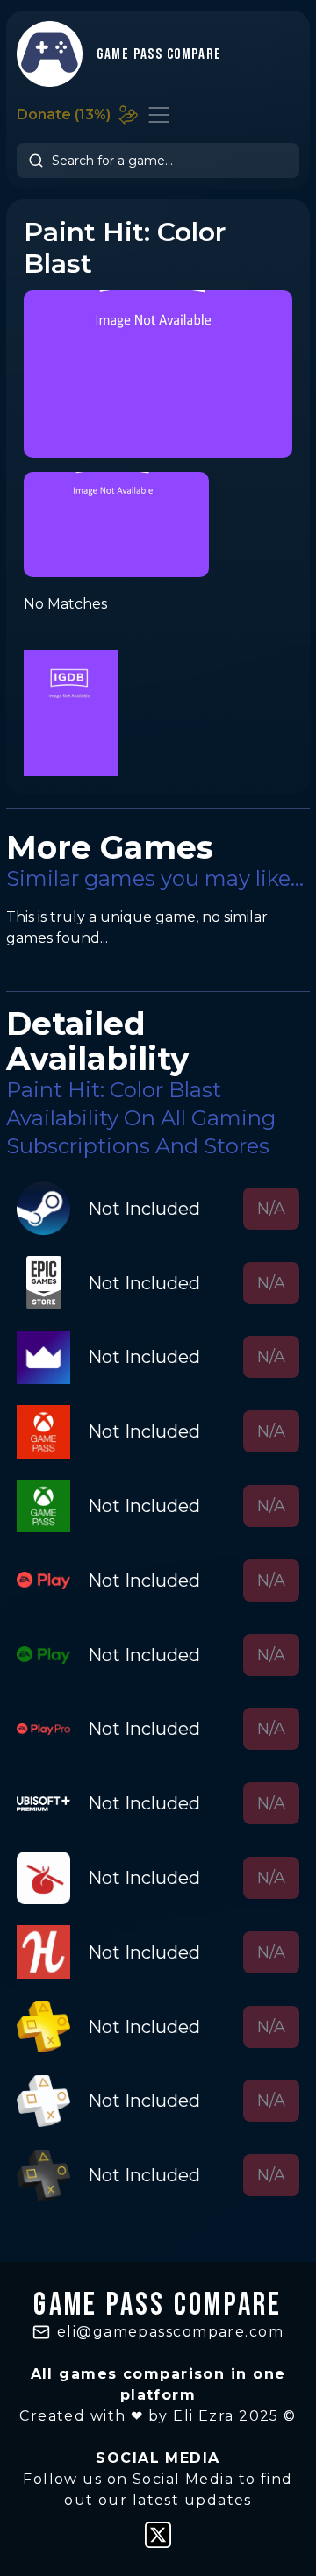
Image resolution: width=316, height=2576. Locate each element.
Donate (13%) (64, 114)
